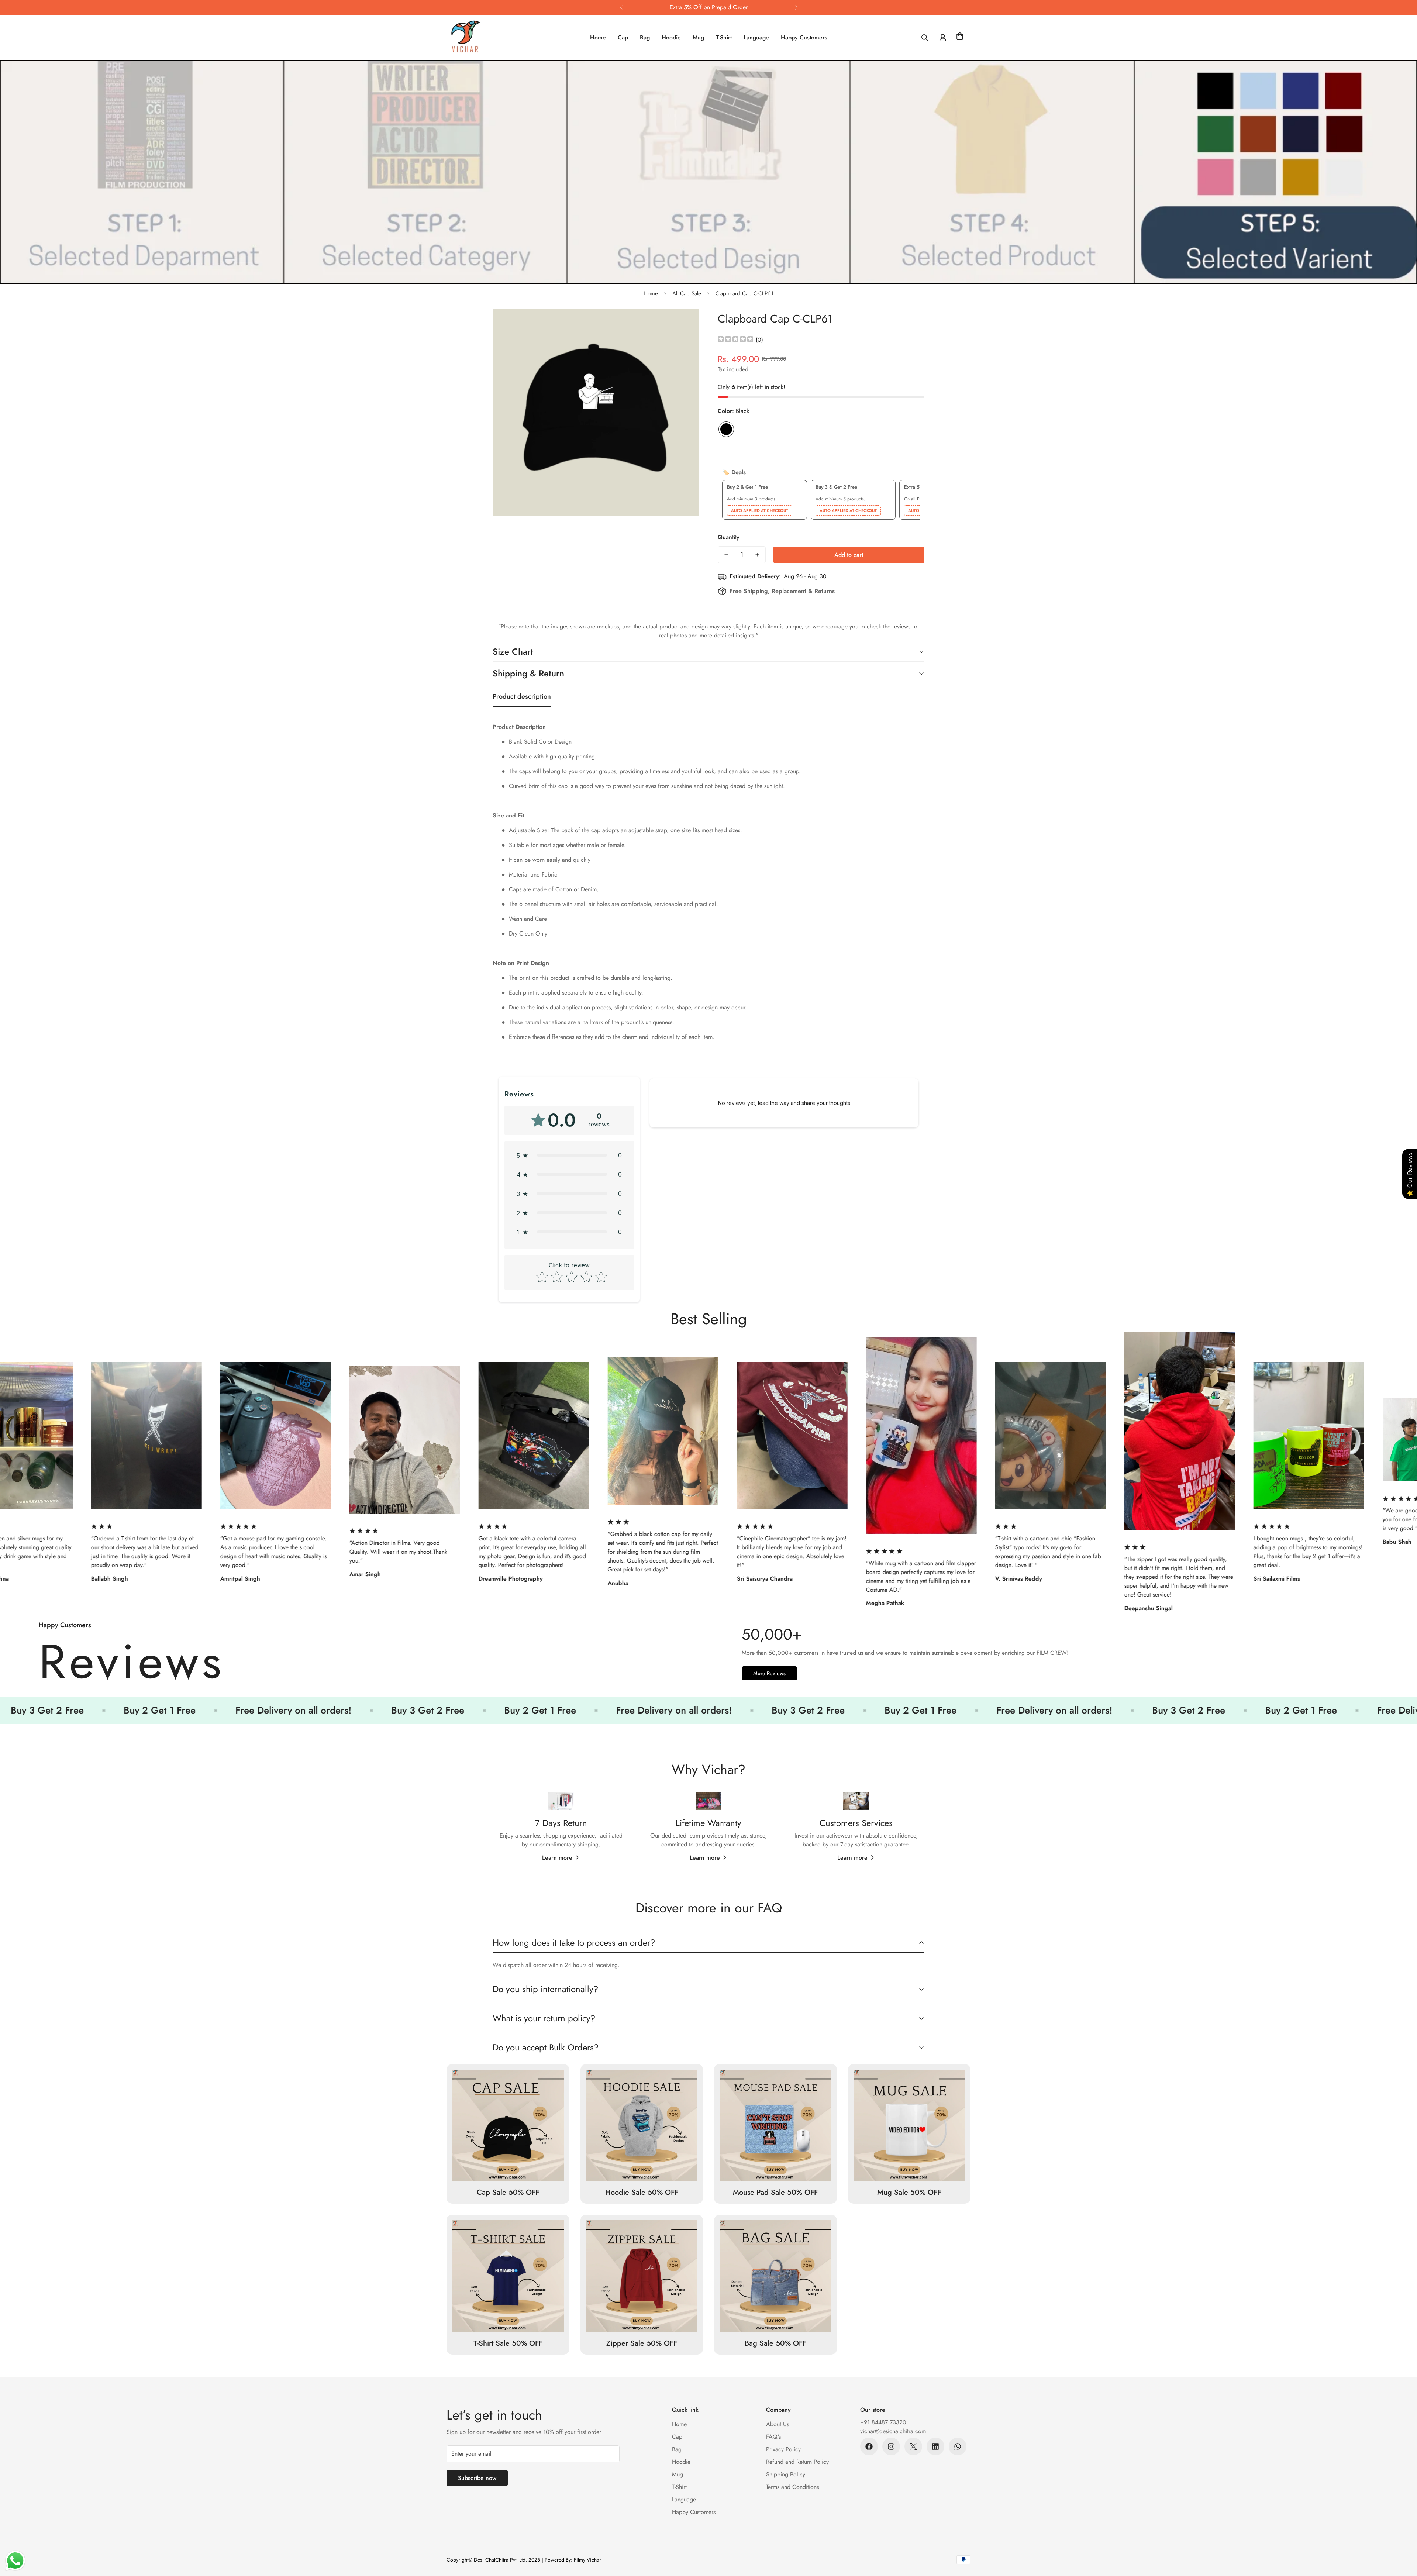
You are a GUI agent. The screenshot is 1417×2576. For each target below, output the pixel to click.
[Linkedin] (935, 2446)
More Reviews (769, 1673)
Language (756, 37)
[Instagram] (891, 2446)
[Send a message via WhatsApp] (15, 2561)
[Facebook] (869, 2446)
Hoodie (671, 37)
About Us (778, 2424)
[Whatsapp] (958, 2446)
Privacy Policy (783, 2449)
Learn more (557, 1858)
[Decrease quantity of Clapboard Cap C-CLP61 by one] (726, 555)
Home (598, 37)
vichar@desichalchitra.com (893, 2431)
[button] (960, 38)
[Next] (796, 7)
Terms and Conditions (792, 2487)
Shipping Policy (786, 2474)
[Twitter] (913, 2446)
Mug (698, 37)
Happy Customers (804, 37)
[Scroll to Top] (1403, 2536)
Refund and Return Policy (797, 2462)
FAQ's (773, 2437)
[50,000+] (708, 1657)
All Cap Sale (687, 293)
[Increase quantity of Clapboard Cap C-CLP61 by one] (757, 555)
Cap (623, 37)
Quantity (729, 537)
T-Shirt (724, 37)
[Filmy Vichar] (473, 37)
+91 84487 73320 (883, 2422)
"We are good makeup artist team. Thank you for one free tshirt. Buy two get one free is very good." (947, 1520)
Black (726, 429)
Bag (645, 37)
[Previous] (621, 7)
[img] (735, 340)
